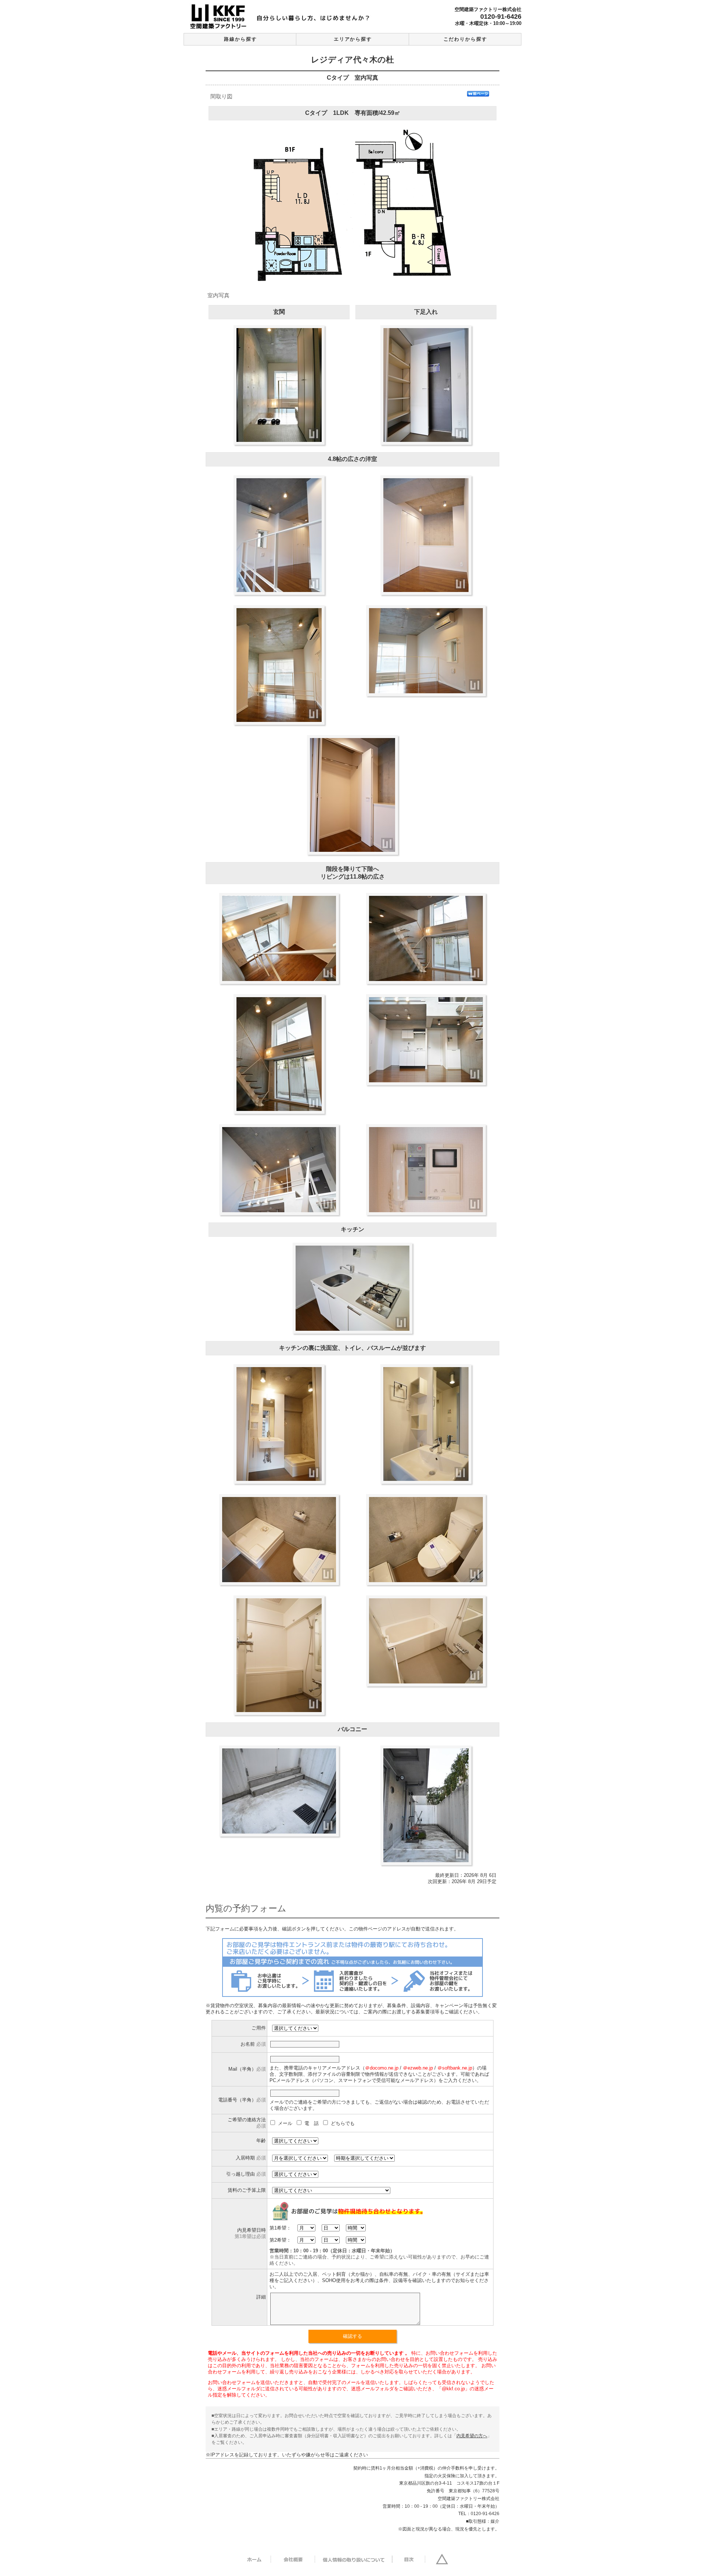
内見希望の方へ (472, 2436)
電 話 (312, 2123)
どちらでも (343, 2123)
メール (286, 2123)
